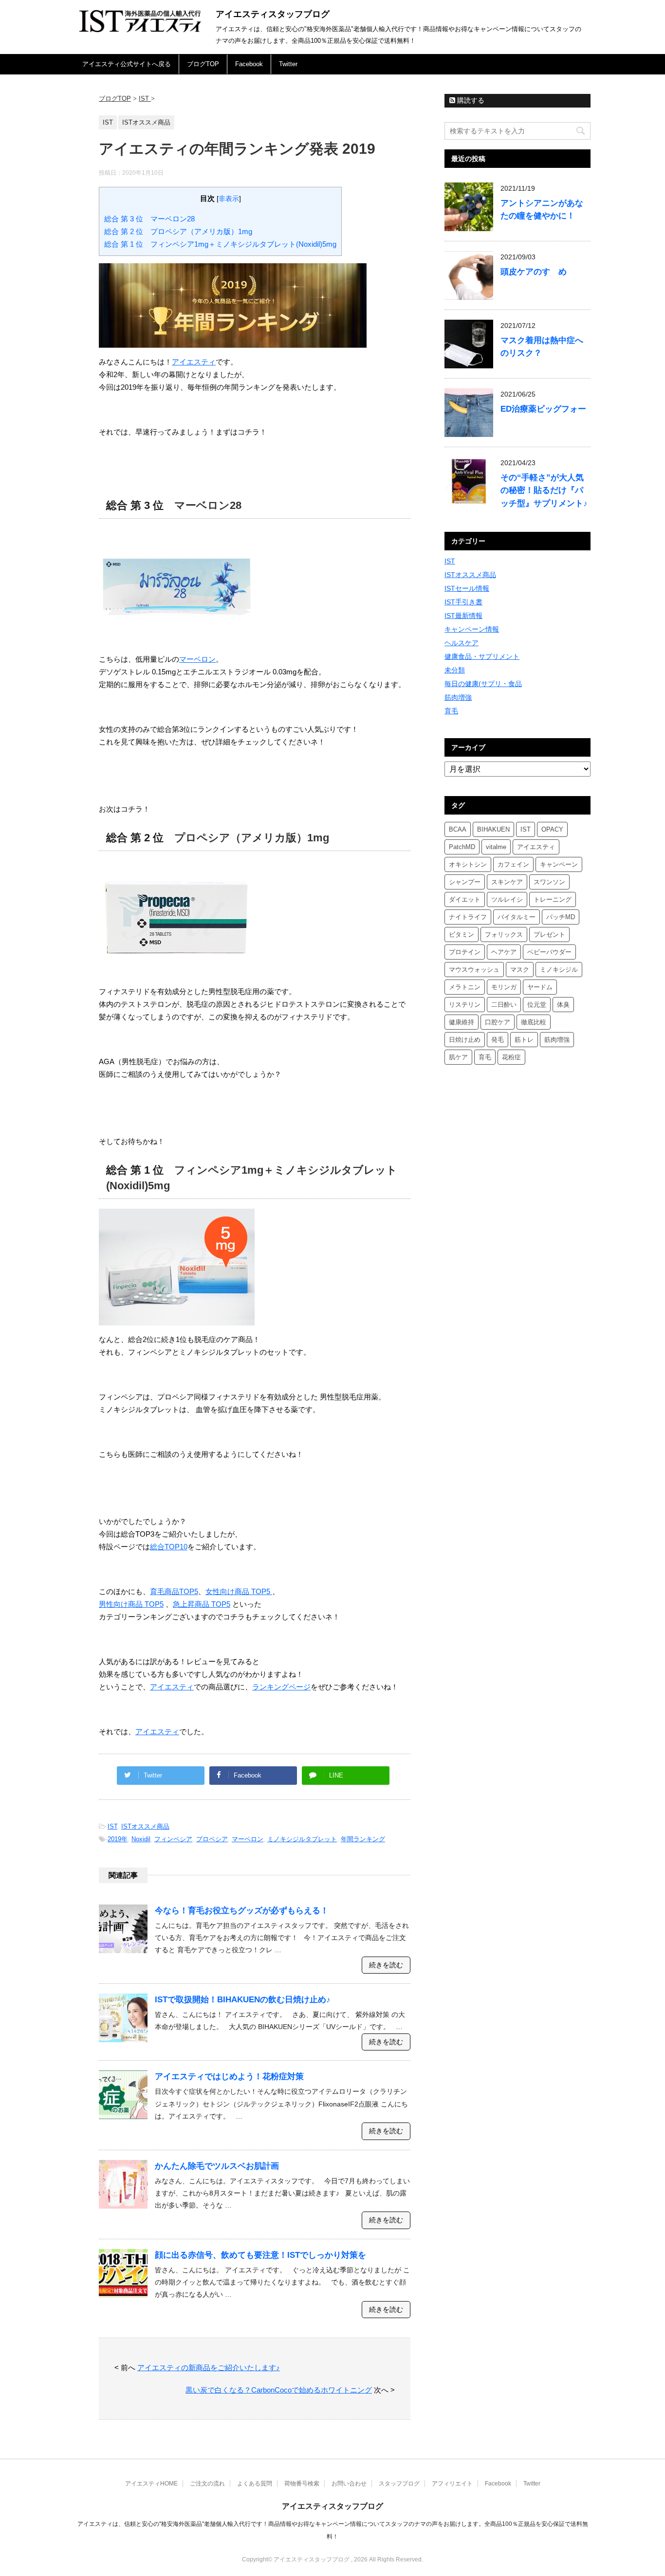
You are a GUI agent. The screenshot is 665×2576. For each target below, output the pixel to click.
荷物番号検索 (302, 2484)
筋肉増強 (458, 697)
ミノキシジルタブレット (302, 1839)
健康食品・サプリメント (482, 656)
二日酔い (504, 1005)
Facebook (249, 64)
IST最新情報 (463, 616)
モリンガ (504, 987)
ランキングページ (281, 1687)
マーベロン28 (208, 505)
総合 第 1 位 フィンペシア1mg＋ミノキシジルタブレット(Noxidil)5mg (220, 244)
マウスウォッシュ (474, 970)
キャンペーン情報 (472, 629)
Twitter (288, 64)
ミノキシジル (559, 970)
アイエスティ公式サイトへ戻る (127, 64)
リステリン (465, 1005)
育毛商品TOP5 (174, 1591)
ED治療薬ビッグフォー (543, 409)
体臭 (563, 1005)
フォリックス (504, 934)
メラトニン (465, 987)
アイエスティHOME (151, 2484)
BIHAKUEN (493, 829)
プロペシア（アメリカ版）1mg (252, 838)
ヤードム (540, 987)
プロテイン (465, 952)
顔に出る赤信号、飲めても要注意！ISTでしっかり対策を (260, 2255)
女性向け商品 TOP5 (239, 1591)
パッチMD (561, 917)
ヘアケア (504, 952)
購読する (470, 100)
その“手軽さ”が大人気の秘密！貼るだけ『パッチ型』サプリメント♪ (544, 490)
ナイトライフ (468, 917)
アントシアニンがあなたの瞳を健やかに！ (542, 209)
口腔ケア (498, 1022)
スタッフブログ (399, 2484)
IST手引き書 (463, 602)
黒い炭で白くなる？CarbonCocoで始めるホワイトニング (279, 2390)
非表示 (229, 199)
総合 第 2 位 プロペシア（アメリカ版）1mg (178, 231)
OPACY (552, 829)
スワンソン (549, 882)
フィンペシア (173, 1839)
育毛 (451, 711)
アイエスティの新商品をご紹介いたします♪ (209, 2367)
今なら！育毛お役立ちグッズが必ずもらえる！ (242, 1911)
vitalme (496, 847)
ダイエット (465, 899)
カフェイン (513, 864)
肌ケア (458, 1057)
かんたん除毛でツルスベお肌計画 (217, 2166)
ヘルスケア (462, 643)
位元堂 (537, 1005)
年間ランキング (363, 1839)
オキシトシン (468, 864)
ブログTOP (203, 64)
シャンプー (465, 882)
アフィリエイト (452, 2484)
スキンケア (507, 882)
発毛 (498, 1040)
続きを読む (386, 1965)
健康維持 (462, 1022)
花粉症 (511, 1057)
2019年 (118, 1839)
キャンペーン (559, 864)
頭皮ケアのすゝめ (534, 272)
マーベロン (197, 659)
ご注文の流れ (207, 2484)
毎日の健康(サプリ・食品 (483, 684)
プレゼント (549, 934)
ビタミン (462, 934)
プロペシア (212, 1839)
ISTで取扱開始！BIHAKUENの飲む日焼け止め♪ (243, 2000)
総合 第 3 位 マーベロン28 (149, 219)
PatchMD (462, 847)
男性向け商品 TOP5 (131, 1604)
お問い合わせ (349, 2484)
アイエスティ (194, 362)
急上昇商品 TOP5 (202, 1604)
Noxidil (141, 1839)
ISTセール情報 (467, 588)
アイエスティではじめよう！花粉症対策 (229, 2077)
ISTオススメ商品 (145, 1826)
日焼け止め (465, 1040)
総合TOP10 (169, 1547)
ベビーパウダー (549, 952)
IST (112, 1826)
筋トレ (524, 1040)
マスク (520, 970)
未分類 (455, 670)
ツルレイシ (507, 899)
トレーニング (553, 899)
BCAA (458, 829)
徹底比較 (534, 1022)
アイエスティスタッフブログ (273, 14)
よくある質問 (255, 2484)
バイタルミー (517, 917)
